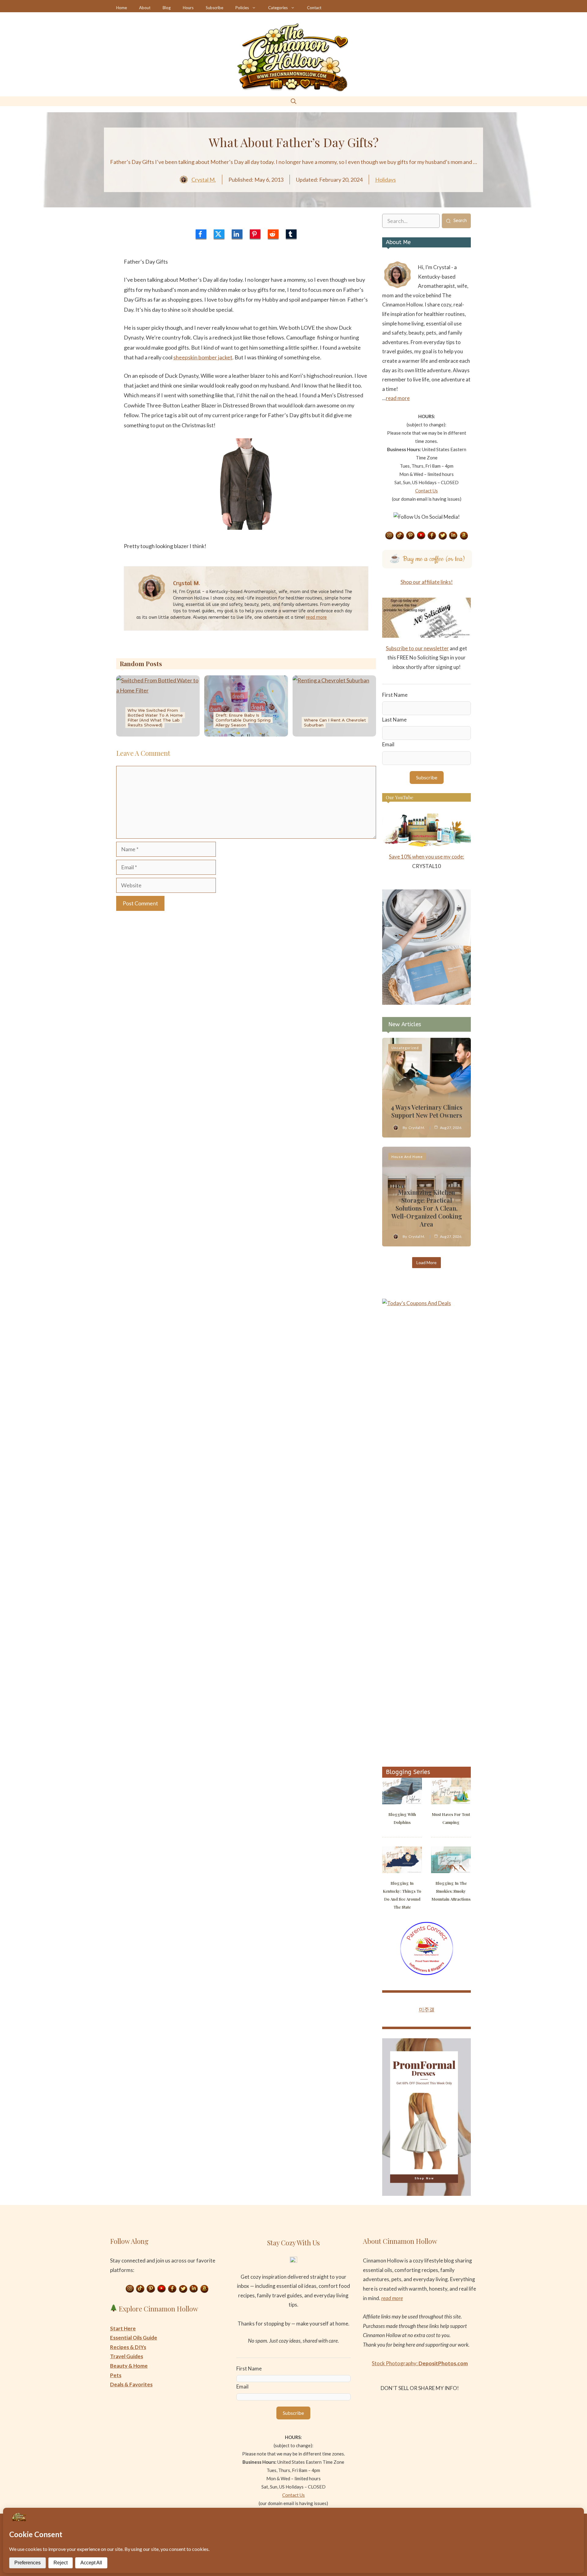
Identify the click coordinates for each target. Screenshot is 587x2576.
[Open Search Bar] (293, 101)
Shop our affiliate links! (427, 582)
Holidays (386, 180)
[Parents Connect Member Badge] (427, 1973)
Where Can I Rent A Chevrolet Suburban (335, 722)
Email (388, 744)
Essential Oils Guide (134, 2338)
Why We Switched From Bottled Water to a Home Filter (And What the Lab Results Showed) (155, 718)
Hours (188, 8)
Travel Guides (127, 2356)
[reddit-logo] (273, 234)
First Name (395, 695)
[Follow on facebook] (432, 536)
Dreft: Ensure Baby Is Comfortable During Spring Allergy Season (243, 720)
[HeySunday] (426, 1003)
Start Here (123, 2328)
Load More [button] (426, 1262)
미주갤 (427, 2009)
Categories (278, 8)
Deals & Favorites (131, 2384)
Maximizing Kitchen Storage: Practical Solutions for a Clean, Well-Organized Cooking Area (427, 1208)
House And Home (407, 1157)
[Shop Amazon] (464, 536)
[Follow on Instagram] (389, 536)
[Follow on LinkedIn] (453, 536)
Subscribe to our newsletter (417, 648)
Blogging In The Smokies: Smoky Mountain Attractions (451, 1891)
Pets (116, 2375)
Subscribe (214, 8)
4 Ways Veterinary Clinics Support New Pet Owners (426, 1111)
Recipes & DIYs (128, 2347)
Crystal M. (204, 180)
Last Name (394, 720)
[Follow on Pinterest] (411, 536)
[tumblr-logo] (291, 234)
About (145, 8)
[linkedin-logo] (237, 234)
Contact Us (426, 491)
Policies (242, 8)
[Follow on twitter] (443, 536)
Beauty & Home (129, 2366)
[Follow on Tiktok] (400, 536)
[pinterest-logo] (255, 234)
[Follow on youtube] (421, 536)
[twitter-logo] (219, 234)
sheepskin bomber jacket (203, 357)
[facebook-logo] (201, 234)
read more (316, 617)
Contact (314, 8)
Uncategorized (405, 1048)
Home (122, 8)
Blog (167, 8)
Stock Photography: (420, 2363)
